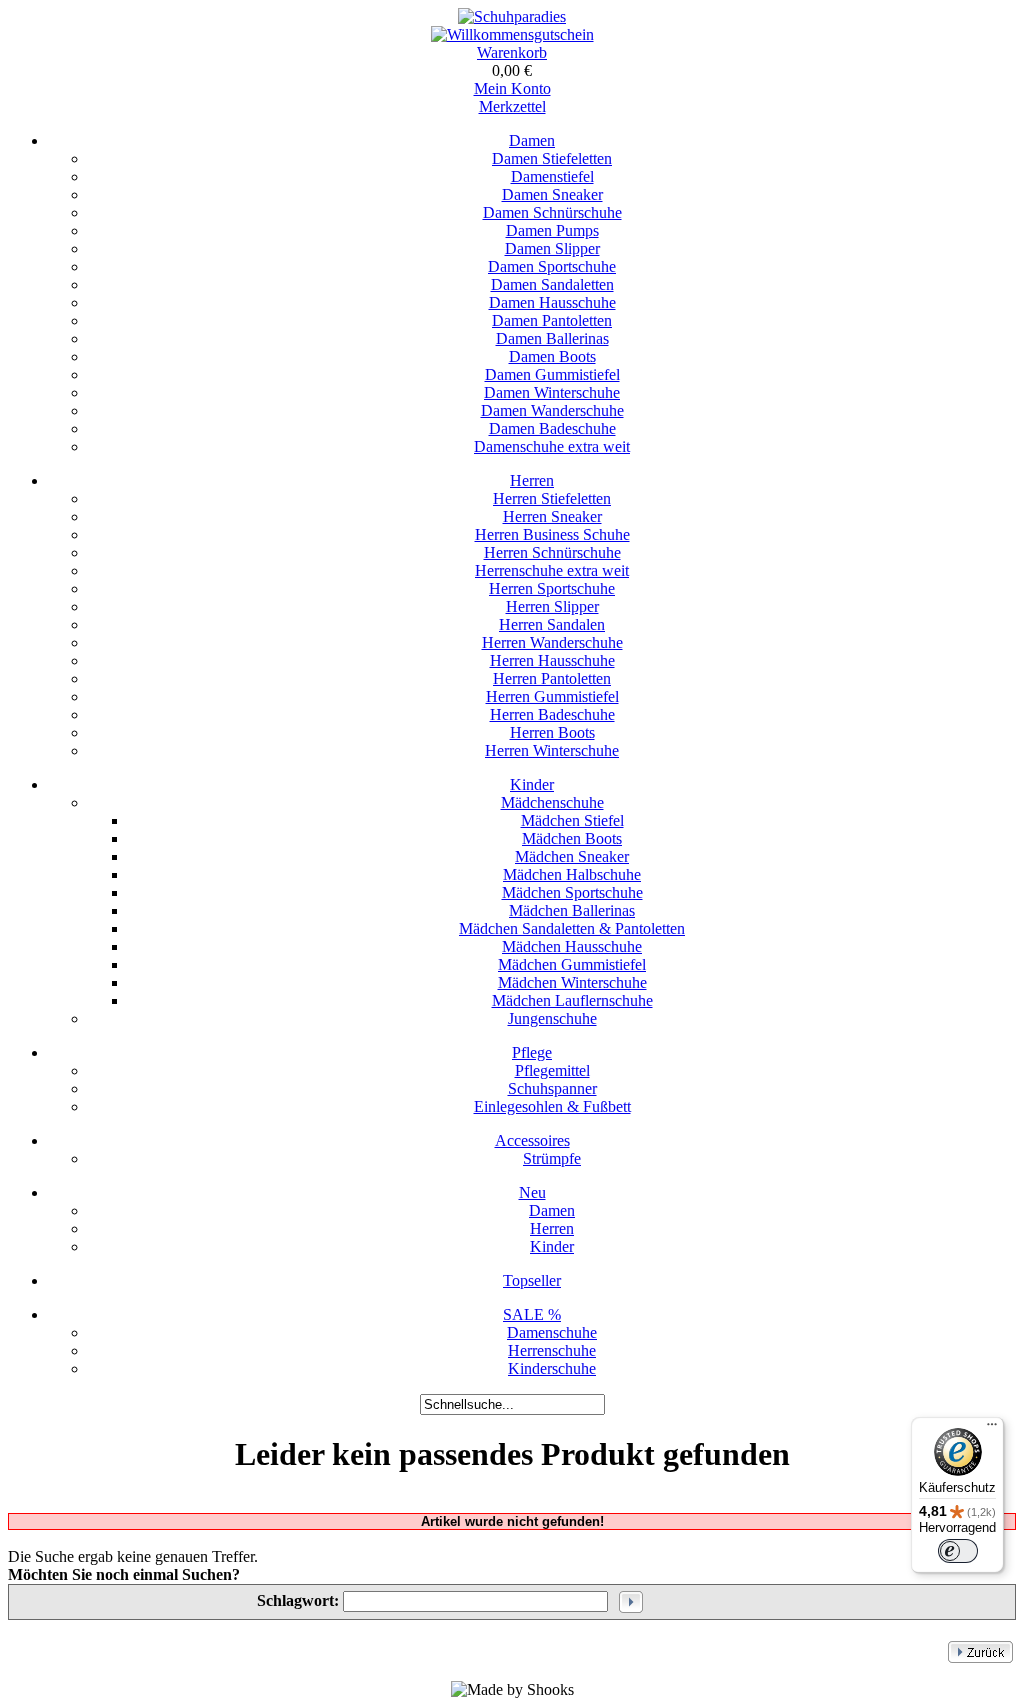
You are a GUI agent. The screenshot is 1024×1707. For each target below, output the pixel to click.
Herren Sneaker (552, 516)
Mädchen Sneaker (572, 856)
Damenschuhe (552, 1332)
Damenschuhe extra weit (552, 446)
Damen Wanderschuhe (552, 410)
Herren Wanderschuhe (552, 642)
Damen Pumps (552, 230)
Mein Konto (512, 88)
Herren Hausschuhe (552, 660)
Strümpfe (552, 1158)
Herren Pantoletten (552, 678)
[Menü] (992, 1429)
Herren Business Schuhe (552, 534)
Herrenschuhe (552, 1350)
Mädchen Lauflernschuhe (572, 1000)
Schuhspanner (552, 1088)
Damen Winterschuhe (552, 392)
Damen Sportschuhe (552, 266)
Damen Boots (552, 356)
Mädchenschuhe (552, 802)
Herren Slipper (552, 606)
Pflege (532, 1052)
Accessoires (532, 1140)
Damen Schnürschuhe (552, 212)
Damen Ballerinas (552, 338)
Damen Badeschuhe (552, 428)
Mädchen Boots (572, 838)
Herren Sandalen (552, 624)
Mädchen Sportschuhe (572, 892)
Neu (532, 1192)
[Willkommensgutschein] (512, 34)
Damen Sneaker (552, 194)
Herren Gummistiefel (552, 696)
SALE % (532, 1314)
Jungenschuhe (552, 1018)
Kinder (532, 784)
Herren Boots (552, 732)
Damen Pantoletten (552, 320)
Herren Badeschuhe (552, 714)
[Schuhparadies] (512, 16)
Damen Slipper (552, 248)
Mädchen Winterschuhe (572, 982)
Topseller (532, 1280)
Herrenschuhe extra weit (552, 570)
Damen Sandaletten (552, 284)
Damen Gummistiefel (552, 374)
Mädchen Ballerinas (572, 910)
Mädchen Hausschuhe (572, 946)
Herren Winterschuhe (552, 750)
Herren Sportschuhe (552, 588)
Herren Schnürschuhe (552, 552)
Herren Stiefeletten (552, 498)
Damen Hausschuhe (552, 302)
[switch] (958, 1551)
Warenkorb (512, 52)
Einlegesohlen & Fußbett (552, 1106)
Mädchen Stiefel (572, 820)
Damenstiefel (552, 176)
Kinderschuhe (552, 1368)
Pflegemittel (552, 1070)
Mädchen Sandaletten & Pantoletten (572, 928)
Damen (532, 140)
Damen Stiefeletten (552, 158)
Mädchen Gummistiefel (572, 964)
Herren (532, 480)
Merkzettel (512, 106)
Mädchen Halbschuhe (572, 874)
